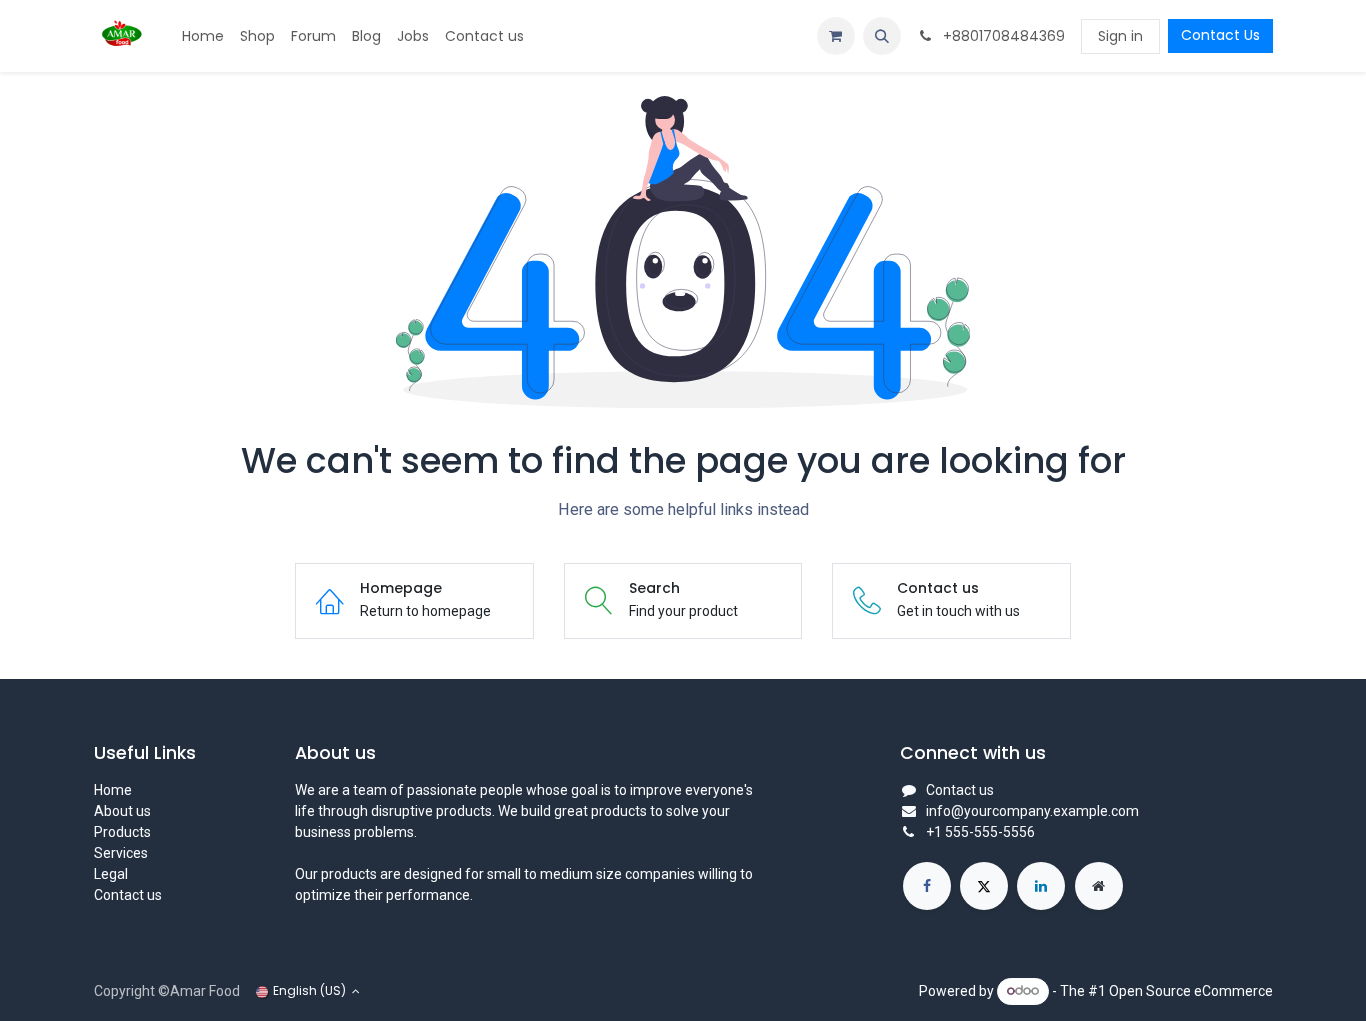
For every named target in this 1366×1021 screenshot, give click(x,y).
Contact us (128, 895)
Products (122, 832)
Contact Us (1220, 35)
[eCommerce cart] (836, 36)
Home (113, 790)
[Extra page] (1099, 886)
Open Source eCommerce (1191, 990)
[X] (984, 886)
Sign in (1120, 36)
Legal (111, 874)
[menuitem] (203, 36)
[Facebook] (927, 886)
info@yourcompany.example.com (1032, 811)
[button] (882, 36)
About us (122, 811)
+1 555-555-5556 (980, 832)
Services (121, 853)
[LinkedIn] (1041, 886)
